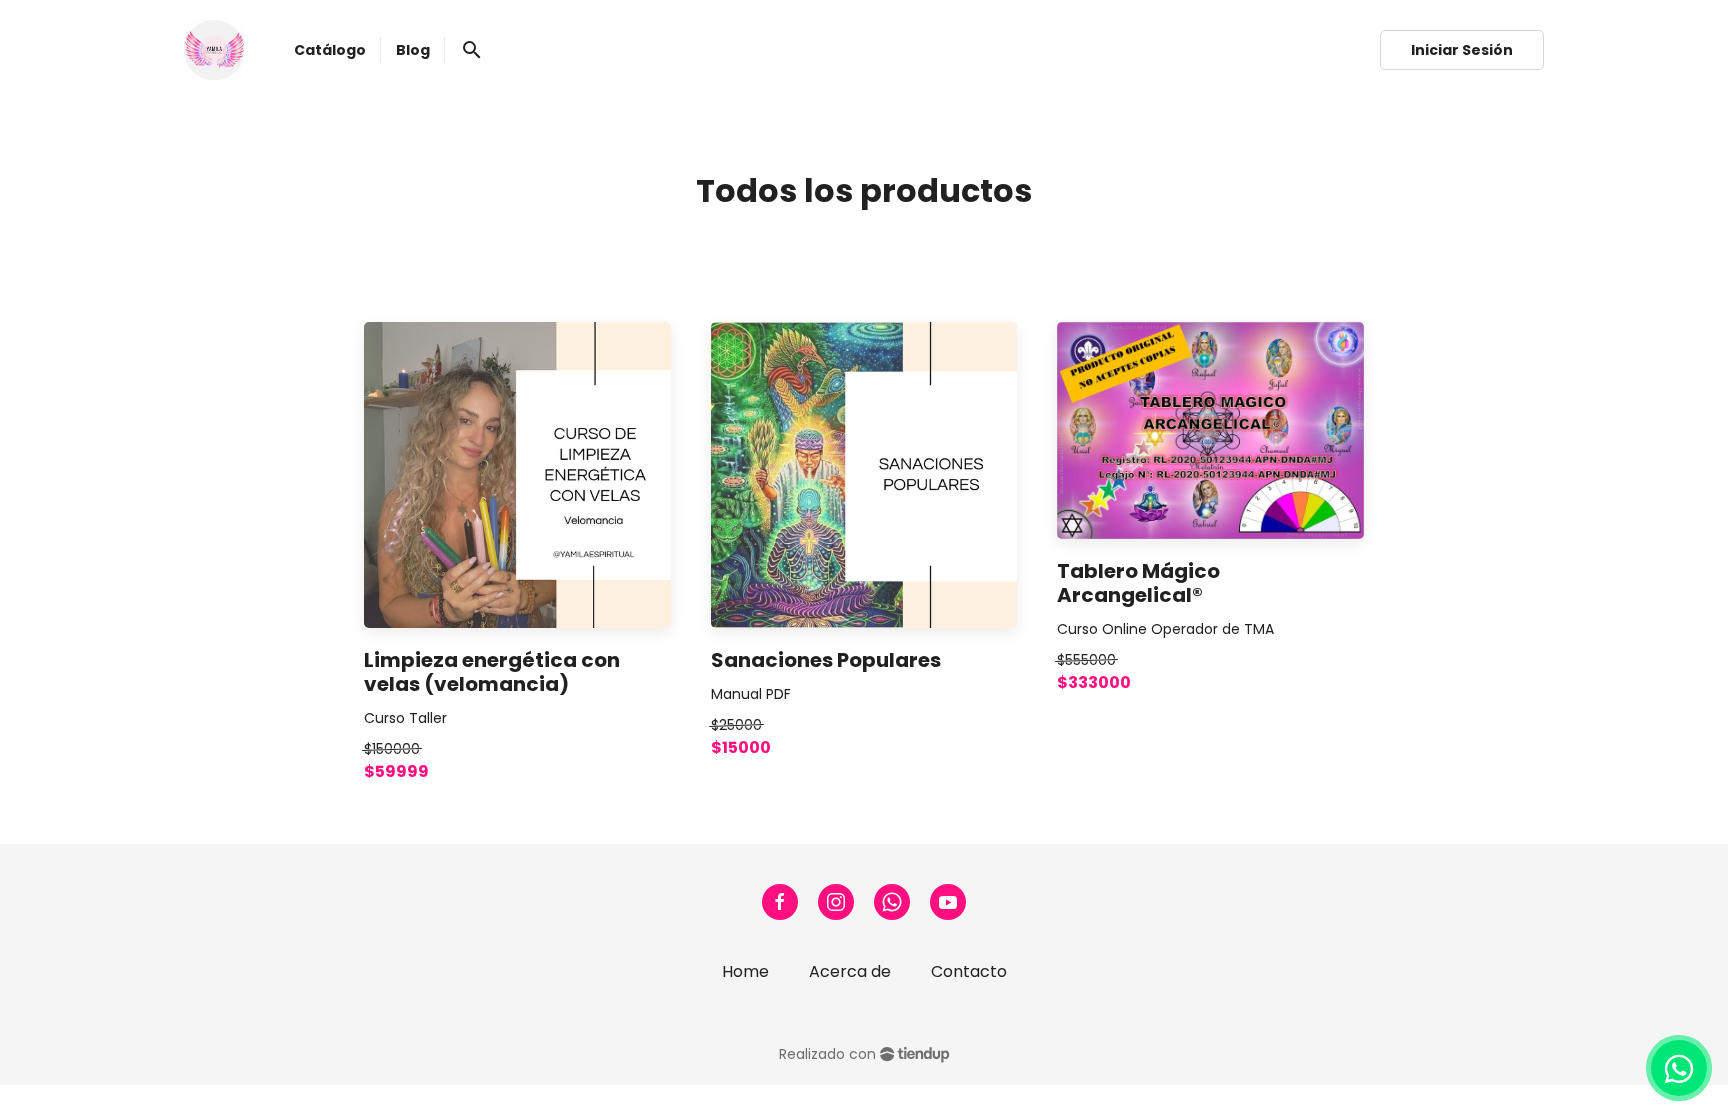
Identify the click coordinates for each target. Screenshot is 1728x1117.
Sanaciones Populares (826, 660)
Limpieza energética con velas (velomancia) (492, 672)
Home (745, 971)
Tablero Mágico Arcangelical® (1138, 583)
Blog (413, 50)
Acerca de (850, 971)
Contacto (969, 971)
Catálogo (330, 50)
